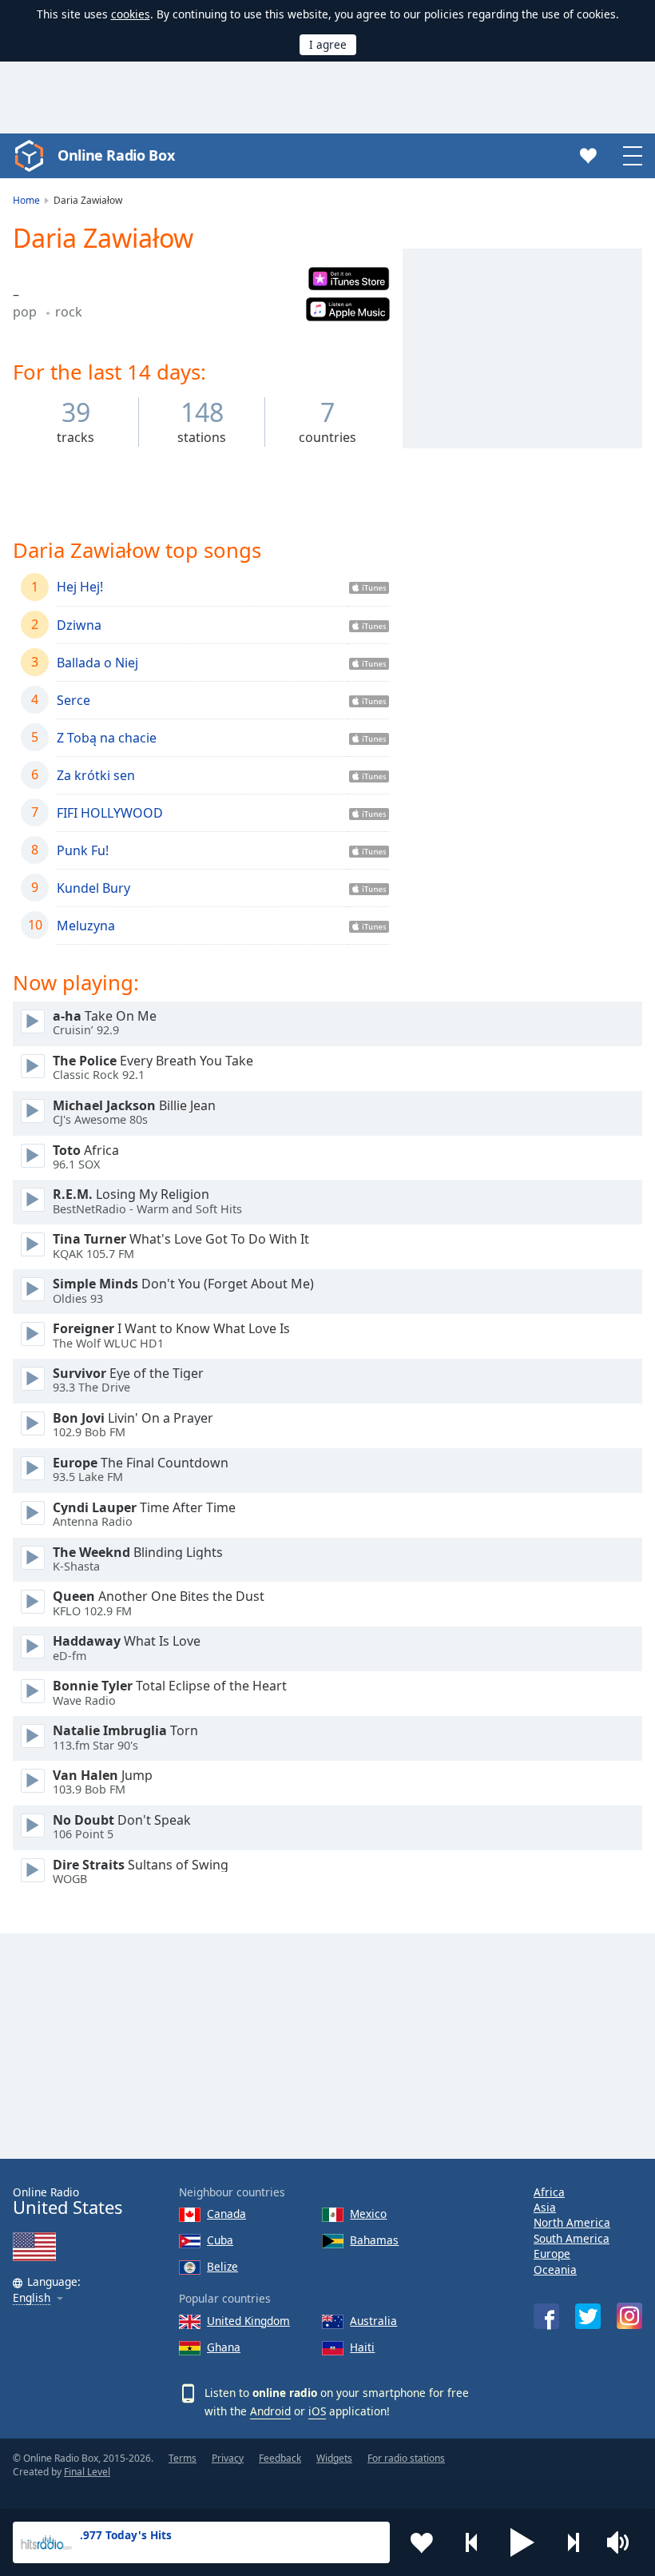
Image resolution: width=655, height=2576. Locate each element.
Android (270, 2411)
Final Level (87, 2472)
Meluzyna (86, 926)
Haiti (362, 2347)
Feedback (280, 2458)
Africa (549, 2192)
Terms (183, 2458)
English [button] (32, 2298)
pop (26, 312)
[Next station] (573, 2542)
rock (69, 312)
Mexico (368, 2214)
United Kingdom (248, 2321)
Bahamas (374, 2240)
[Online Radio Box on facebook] (546, 2316)
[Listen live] (33, 1021)
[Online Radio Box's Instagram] (629, 2316)
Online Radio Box (116, 155)
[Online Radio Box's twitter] (588, 2316)
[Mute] (623, 2542)
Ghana (224, 2347)
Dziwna (79, 625)
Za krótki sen (96, 775)
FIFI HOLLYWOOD (110, 813)
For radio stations (406, 2458)
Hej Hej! (80, 587)
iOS (317, 2411)
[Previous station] (472, 2542)
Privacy (228, 2458)
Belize (222, 2266)
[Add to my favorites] (422, 2542)
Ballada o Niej (97, 663)
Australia (373, 2321)
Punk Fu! (83, 850)
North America (572, 2222)
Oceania (555, 2269)
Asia (545, 2207)
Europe (552, 2254)
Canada (226, 2214)
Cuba (220, 2240)
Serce (73, 700)
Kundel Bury (93, 888)
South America (572, 2238)
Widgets (334, 2458)
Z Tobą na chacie (107, 738)
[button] (522, 2542)
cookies (131, 14)
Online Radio (67, 2202)
